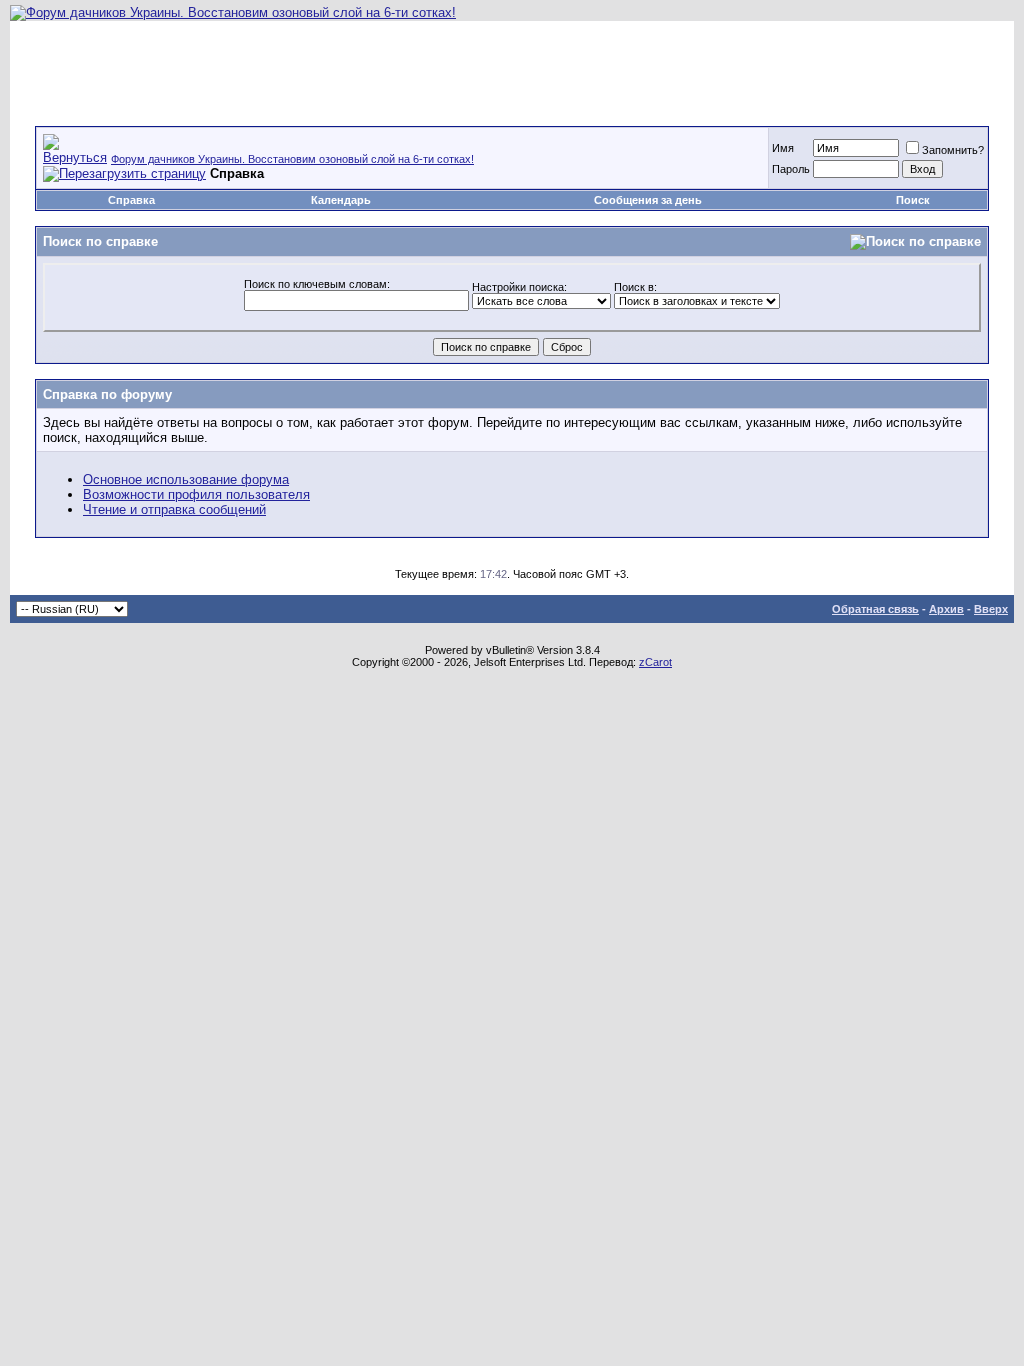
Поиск (913, 200)
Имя (783, 148)
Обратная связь (875, 609)
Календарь (341, 200)
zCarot (655, 662)
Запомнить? (953, 150)
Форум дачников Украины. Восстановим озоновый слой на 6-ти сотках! (292, 159)
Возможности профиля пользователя (196, 494)
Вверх (991, 609)
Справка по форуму (107, 394)
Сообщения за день (648, 200)
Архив (946, 609)
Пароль (791, 169)
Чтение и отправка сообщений (174, 509)
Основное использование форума (186, 479)
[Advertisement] (512, 66)
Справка (131, 200)
